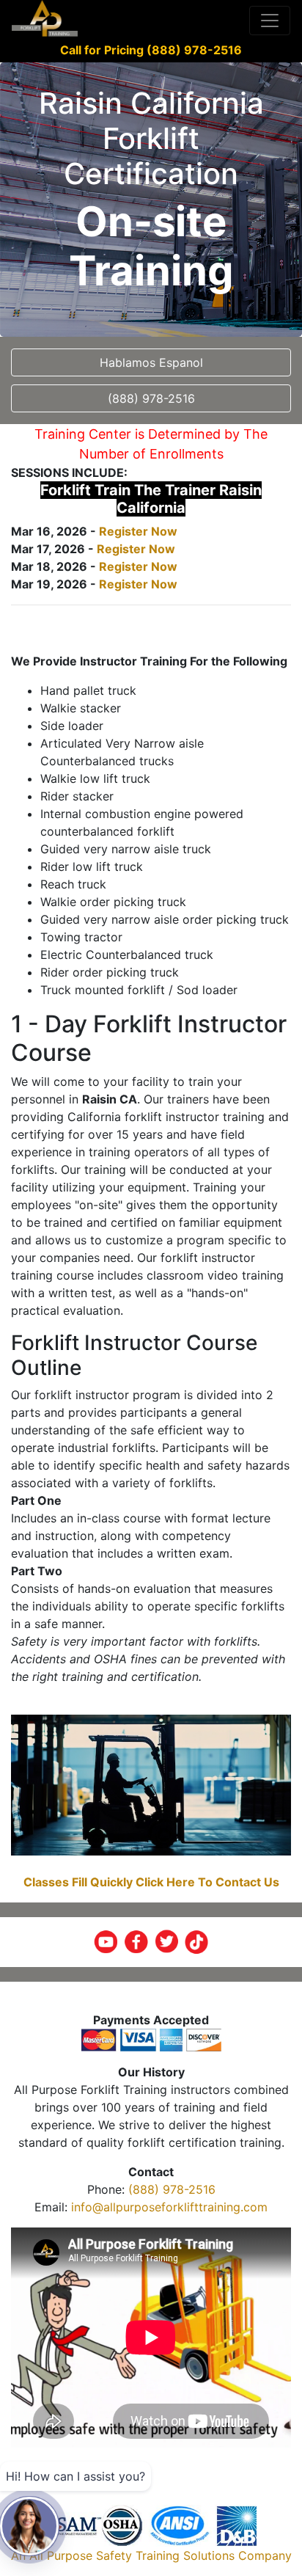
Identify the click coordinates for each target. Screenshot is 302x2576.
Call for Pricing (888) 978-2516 (151, 50)
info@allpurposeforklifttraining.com (169, 2207)
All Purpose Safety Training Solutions (132, 2555)
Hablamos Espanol (151, 362)
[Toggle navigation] (270, 21)
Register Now (138, 531)
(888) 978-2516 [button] (151, 398)
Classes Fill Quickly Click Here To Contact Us (151, 1882)
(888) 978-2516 (172, 2189)
